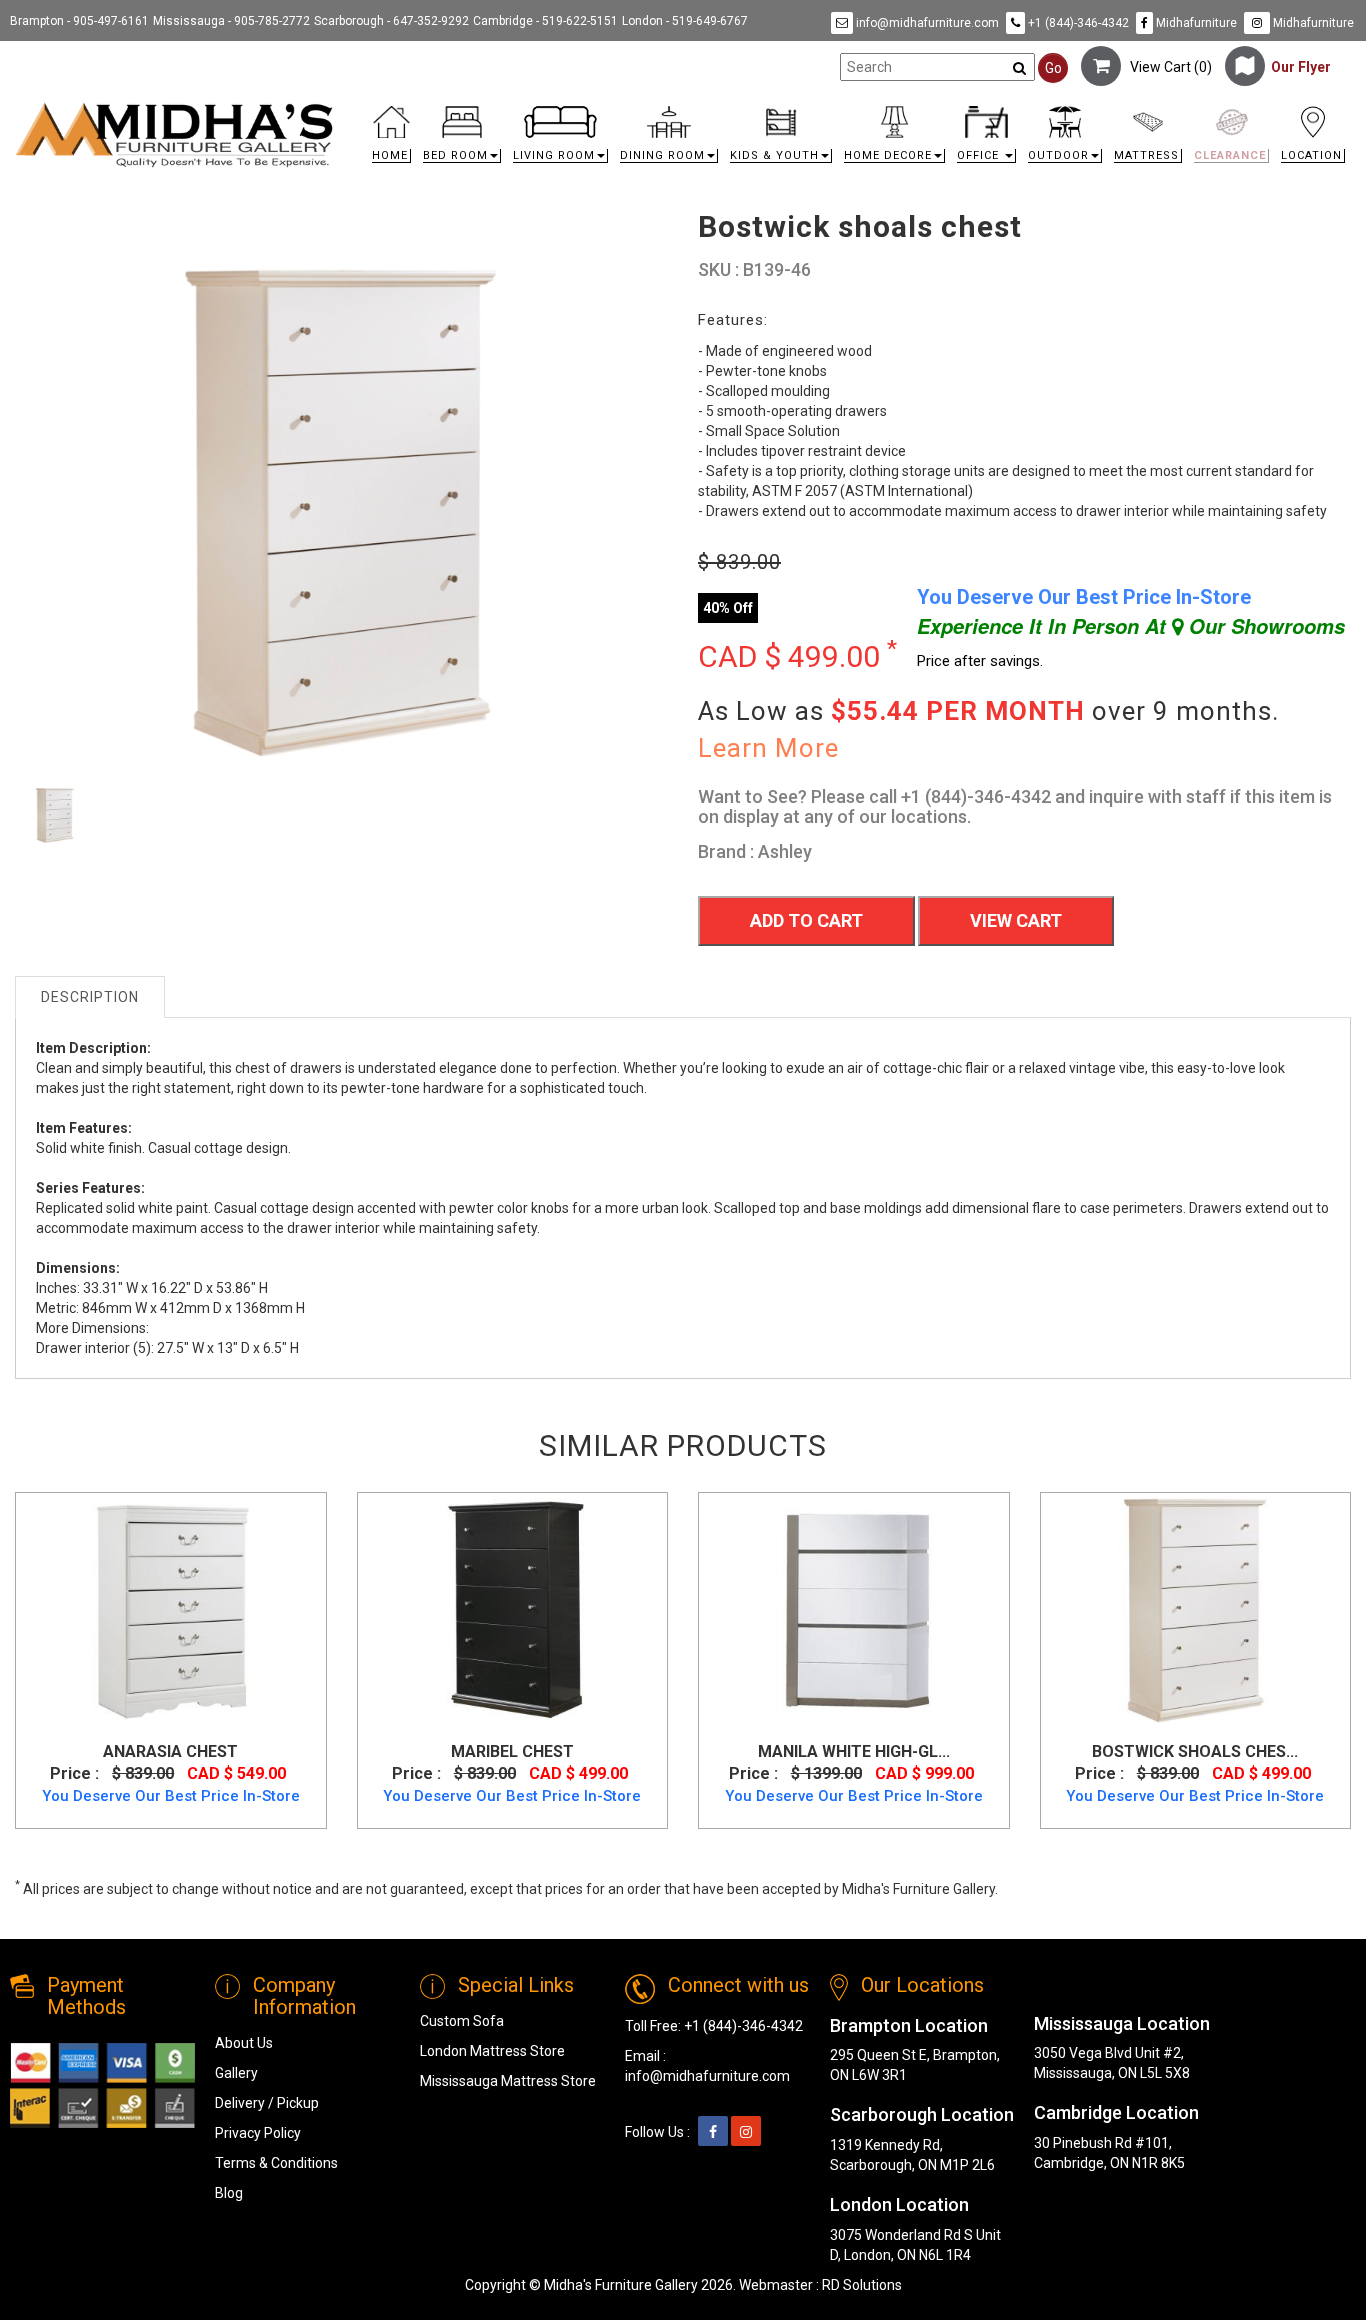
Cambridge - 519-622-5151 (545, 21)
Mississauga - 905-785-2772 (231, 21)
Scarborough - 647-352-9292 (391, 21)
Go (1053, 68)
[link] (850, 109)
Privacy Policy (258, 2133)
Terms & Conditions (276, 2163)
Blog (229, 2193)
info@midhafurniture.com (926, 23)
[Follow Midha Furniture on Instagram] (746, 2132)
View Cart (1016, 920)
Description (90, 997)
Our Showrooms (1264, 626)
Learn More (768, 748)
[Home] (174, 134)
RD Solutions (862, 2285)
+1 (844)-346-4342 (1077, 23)
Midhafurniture (1195, 23)
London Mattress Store (492, 2051)
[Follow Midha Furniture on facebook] (713, 2132)
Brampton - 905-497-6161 (79, 21)
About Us (244, 2043)
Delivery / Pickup (267, 2103)
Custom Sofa (462, 2021)
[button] (462, 139)
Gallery (236, 2073)
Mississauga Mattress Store (508, 2081)
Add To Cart (806, 920)
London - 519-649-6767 (685, 21)
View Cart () (1166, 67)
